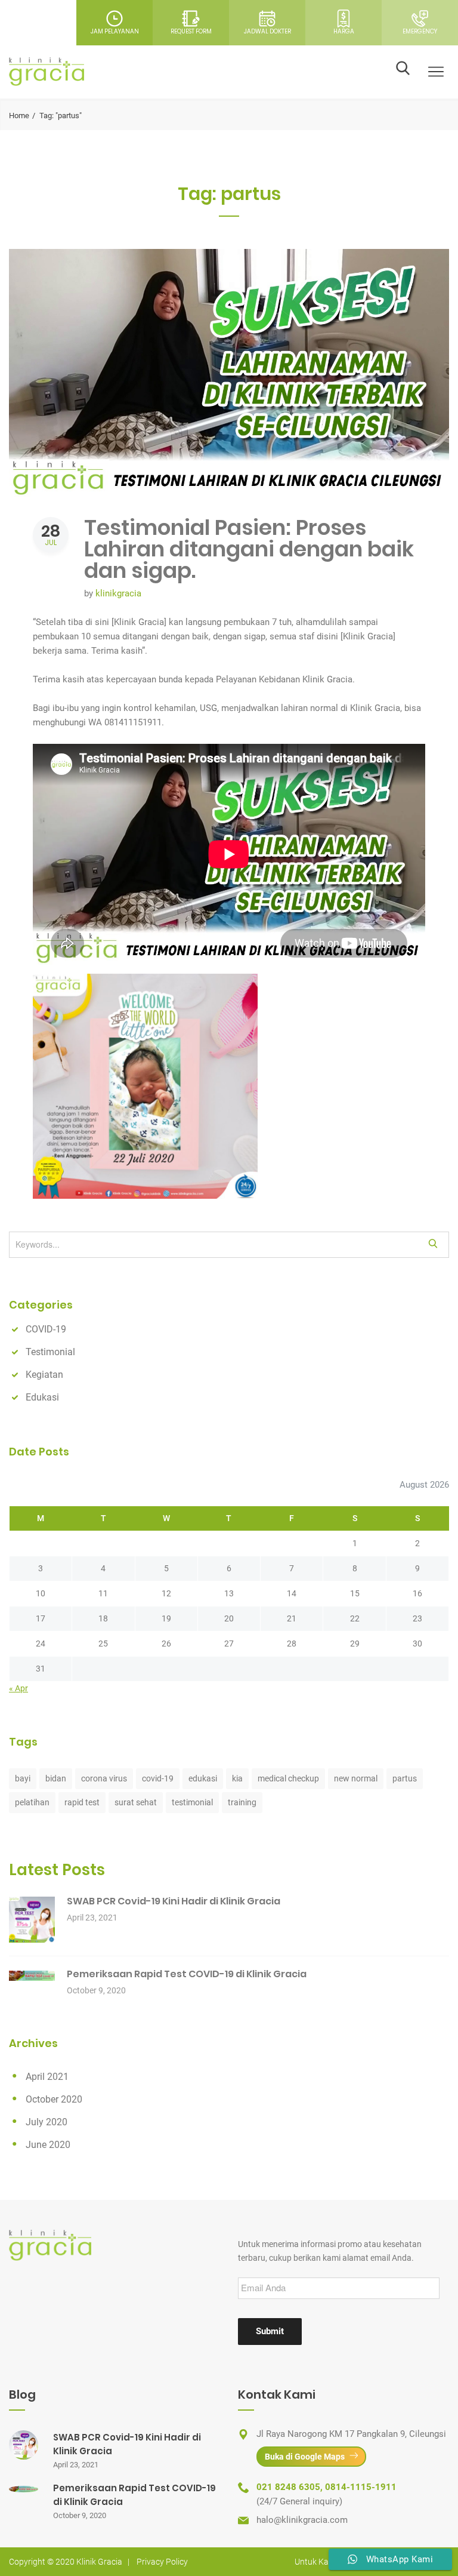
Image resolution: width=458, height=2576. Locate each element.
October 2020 (54, 2099)
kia (237, 1778)
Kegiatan (44, 1375)
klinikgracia (118, 593)
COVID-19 (46, 1329)
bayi (23, 1778)
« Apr (18, 1688)
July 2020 (47, 2122)
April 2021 (47, 2077)
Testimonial (50, 1352)
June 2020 (48, 2145)
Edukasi (42, 1397)
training (242, 1802)
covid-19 (158, 1778)
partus (405, 1778)
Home (19, 116)
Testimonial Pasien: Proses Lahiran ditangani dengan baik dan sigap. (249, 549)
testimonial (192, 1802)
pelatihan (32, 1802)
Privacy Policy (162, 2562)
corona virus (104, 1778)
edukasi (203, 1778)
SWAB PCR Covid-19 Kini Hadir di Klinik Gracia (174, 1901)
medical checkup (288, 1778)
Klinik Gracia (99, 2562)
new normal (356, 1778)
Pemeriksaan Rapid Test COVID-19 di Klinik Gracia (187, 1974)
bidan (56, 1778)
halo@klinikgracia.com (302, 2520)
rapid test (82, 1802)
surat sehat (136, 1802)
